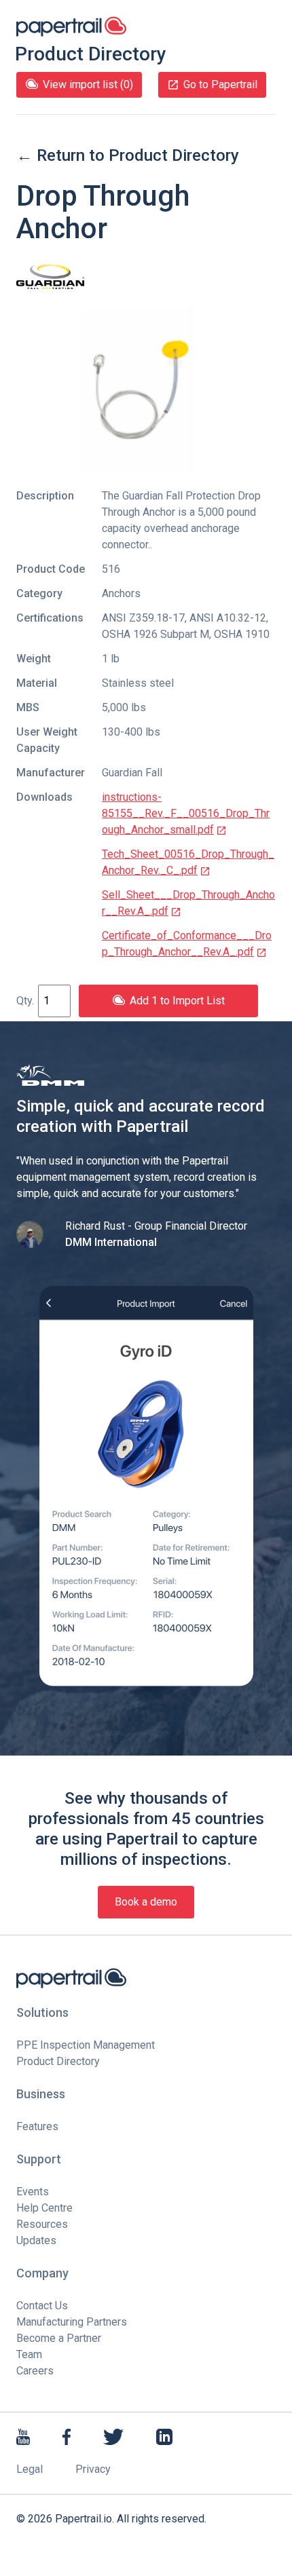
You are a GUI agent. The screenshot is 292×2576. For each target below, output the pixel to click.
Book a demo (146, 1902)
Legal (30, 2469)
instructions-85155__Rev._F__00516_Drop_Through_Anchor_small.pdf (186, 813)
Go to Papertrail (220, 84)
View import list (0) (88, 84)
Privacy (93, 2469)
